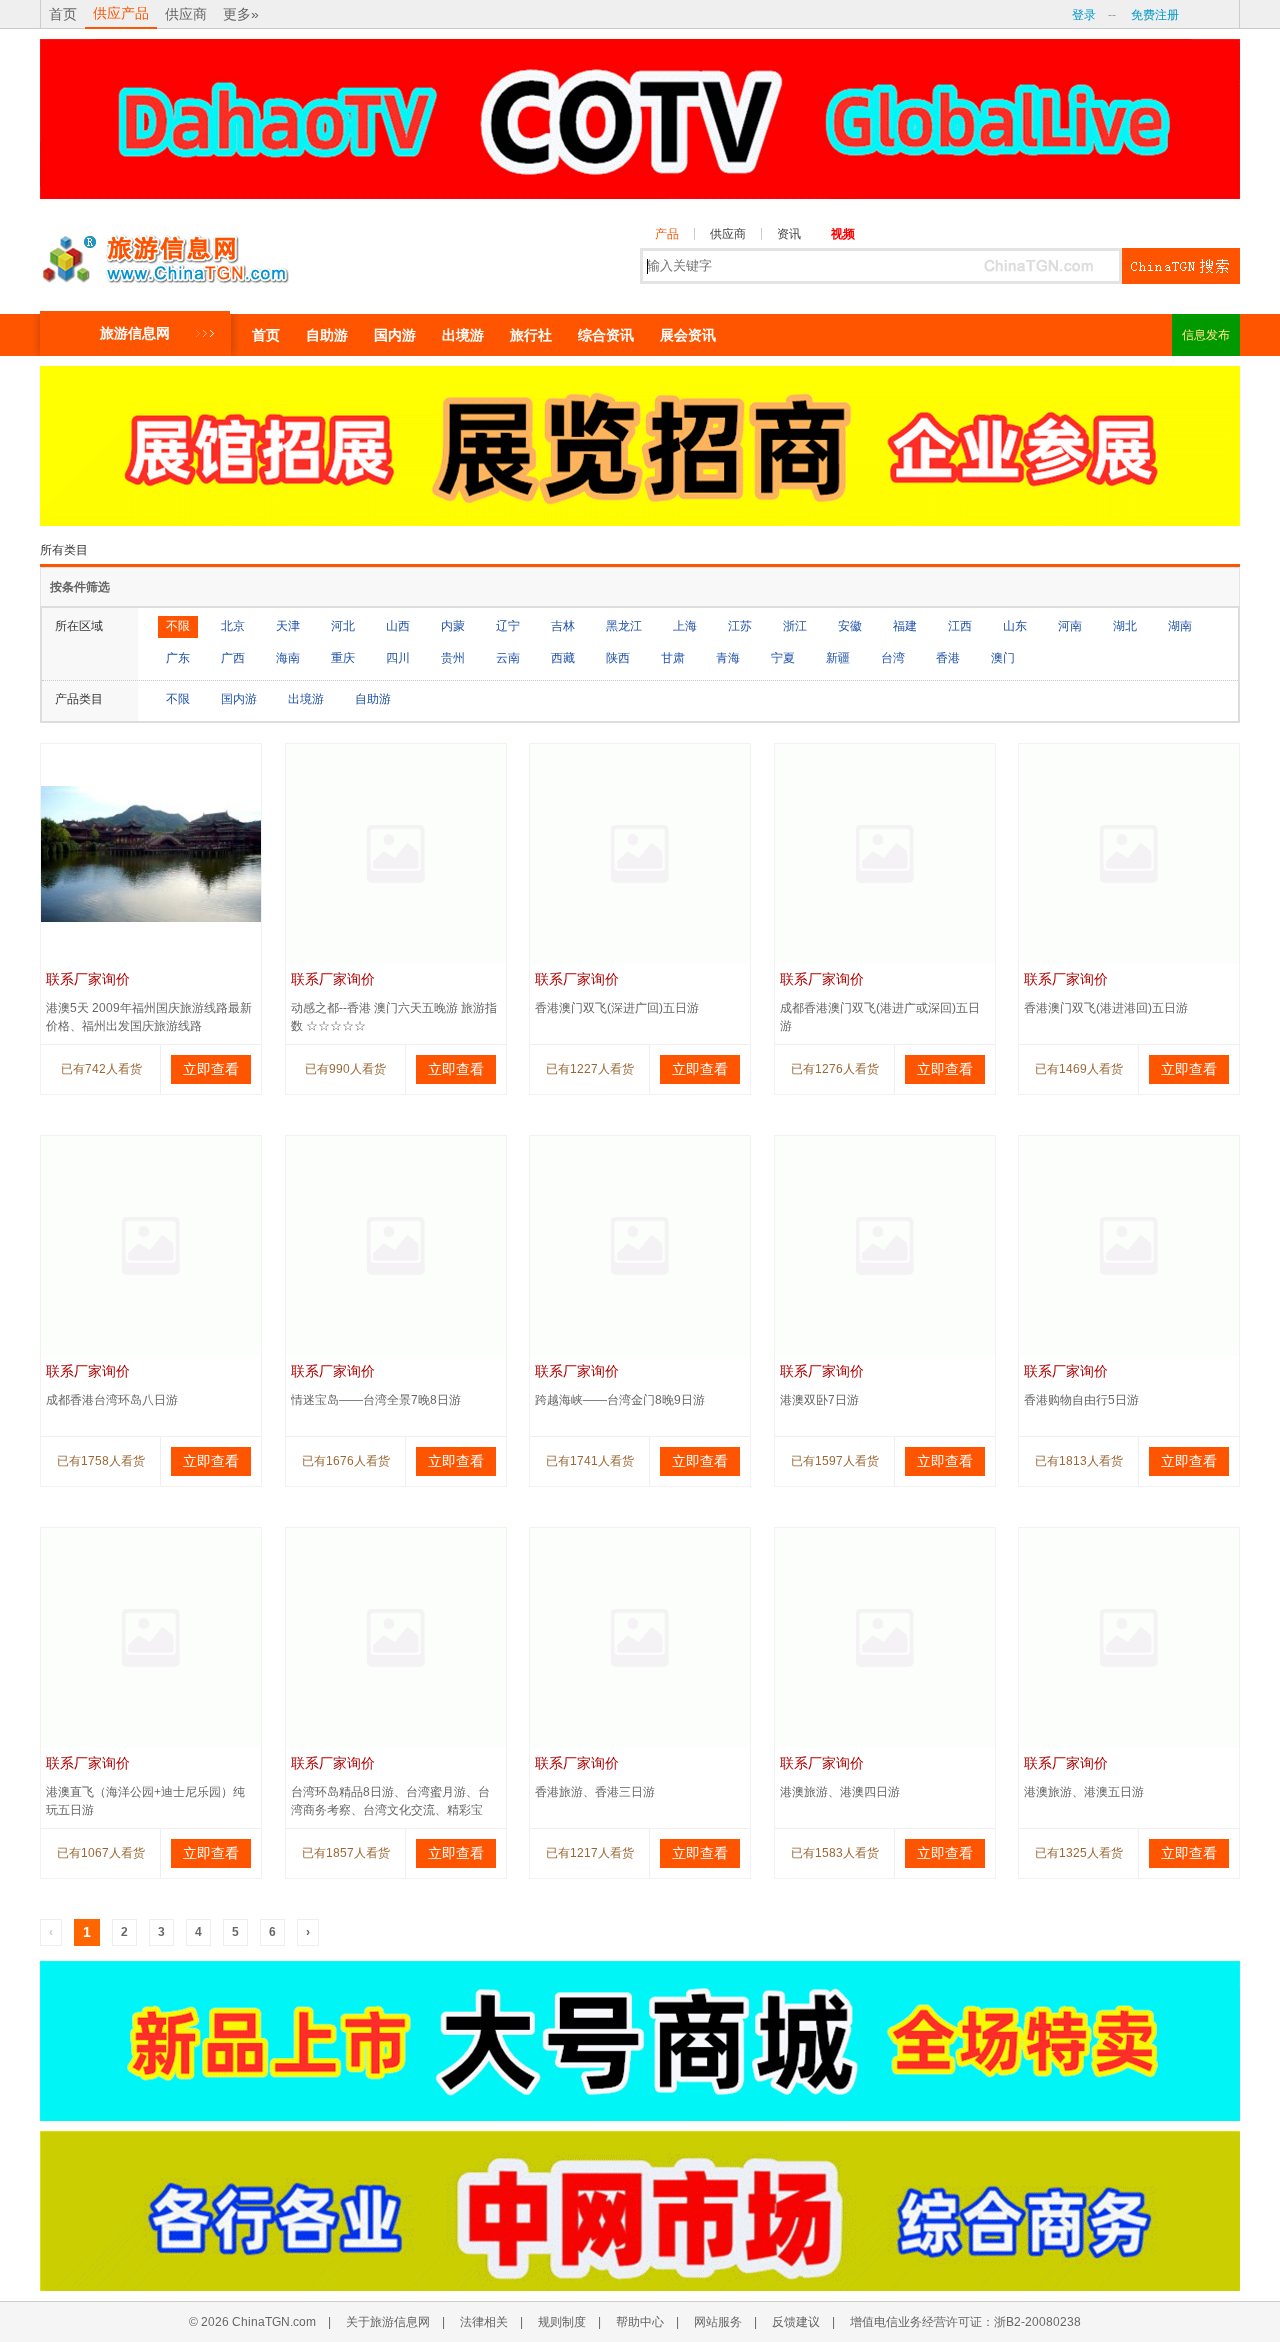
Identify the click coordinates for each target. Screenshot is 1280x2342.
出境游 (463, 335)
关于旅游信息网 (388, 2322)
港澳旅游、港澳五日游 (1084, 1792)
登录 (1084, 15)
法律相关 (484, 2322)
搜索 (1181, 266)
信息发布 (1206, 335)
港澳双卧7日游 (819, 1400)
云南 (508, 658)
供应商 (186, 14)
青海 (728, 658)
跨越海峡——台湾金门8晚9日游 (620, 1400)
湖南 (1180, 626)
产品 (667, 234)
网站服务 (718, 2322)
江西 (960, 626)
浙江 (795, 626)
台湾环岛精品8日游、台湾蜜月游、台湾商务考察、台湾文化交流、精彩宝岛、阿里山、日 (390, 1810)
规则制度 (562, 2322)
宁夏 (783, 658)
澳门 (1003, 658)
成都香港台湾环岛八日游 (112, 1400)
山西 (398, 626)
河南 (1070, 626)
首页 (63, 14)
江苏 (740, 626)
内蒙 (453, 626)
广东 (178, 658)
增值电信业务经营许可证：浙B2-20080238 (965, 2322)
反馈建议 (796, 2322)
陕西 (618, 658)
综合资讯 (606, 335)
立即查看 (211, 1069)
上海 (685, 626)
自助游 (327, 335)
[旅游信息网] (165, 254)
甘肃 (673, 658)
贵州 (453, 658)
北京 (233, 626)
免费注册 (1155, 15)
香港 (948, 658)
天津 (288, 626)
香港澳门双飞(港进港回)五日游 (1106, 1008)
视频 (843, 234)
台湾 (893, 658)
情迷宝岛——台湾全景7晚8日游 (376, 1400)
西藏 (563, 658)
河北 (343, 626)
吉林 (563, 626)
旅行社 (531, 335)
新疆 (838, 658)
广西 (233, 658)
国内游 (395, 335)
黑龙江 (624, 626)
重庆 (343, 658)
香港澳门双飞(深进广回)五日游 (617, 1008)
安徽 (850, 626)
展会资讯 (688, 335)
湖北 (1125, 626)
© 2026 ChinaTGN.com (252, 2322)
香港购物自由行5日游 (1081, 1400)
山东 (1015, 626)
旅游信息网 (135, 333)
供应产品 (121, 13)
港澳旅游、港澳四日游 (840, 1792)
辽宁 (508, 626)
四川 (398, 658)
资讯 (789, 234)
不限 (178, 626)
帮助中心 (640, 2322)
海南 (288, 658)
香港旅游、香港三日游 (595, 1792)
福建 (905, 626)
